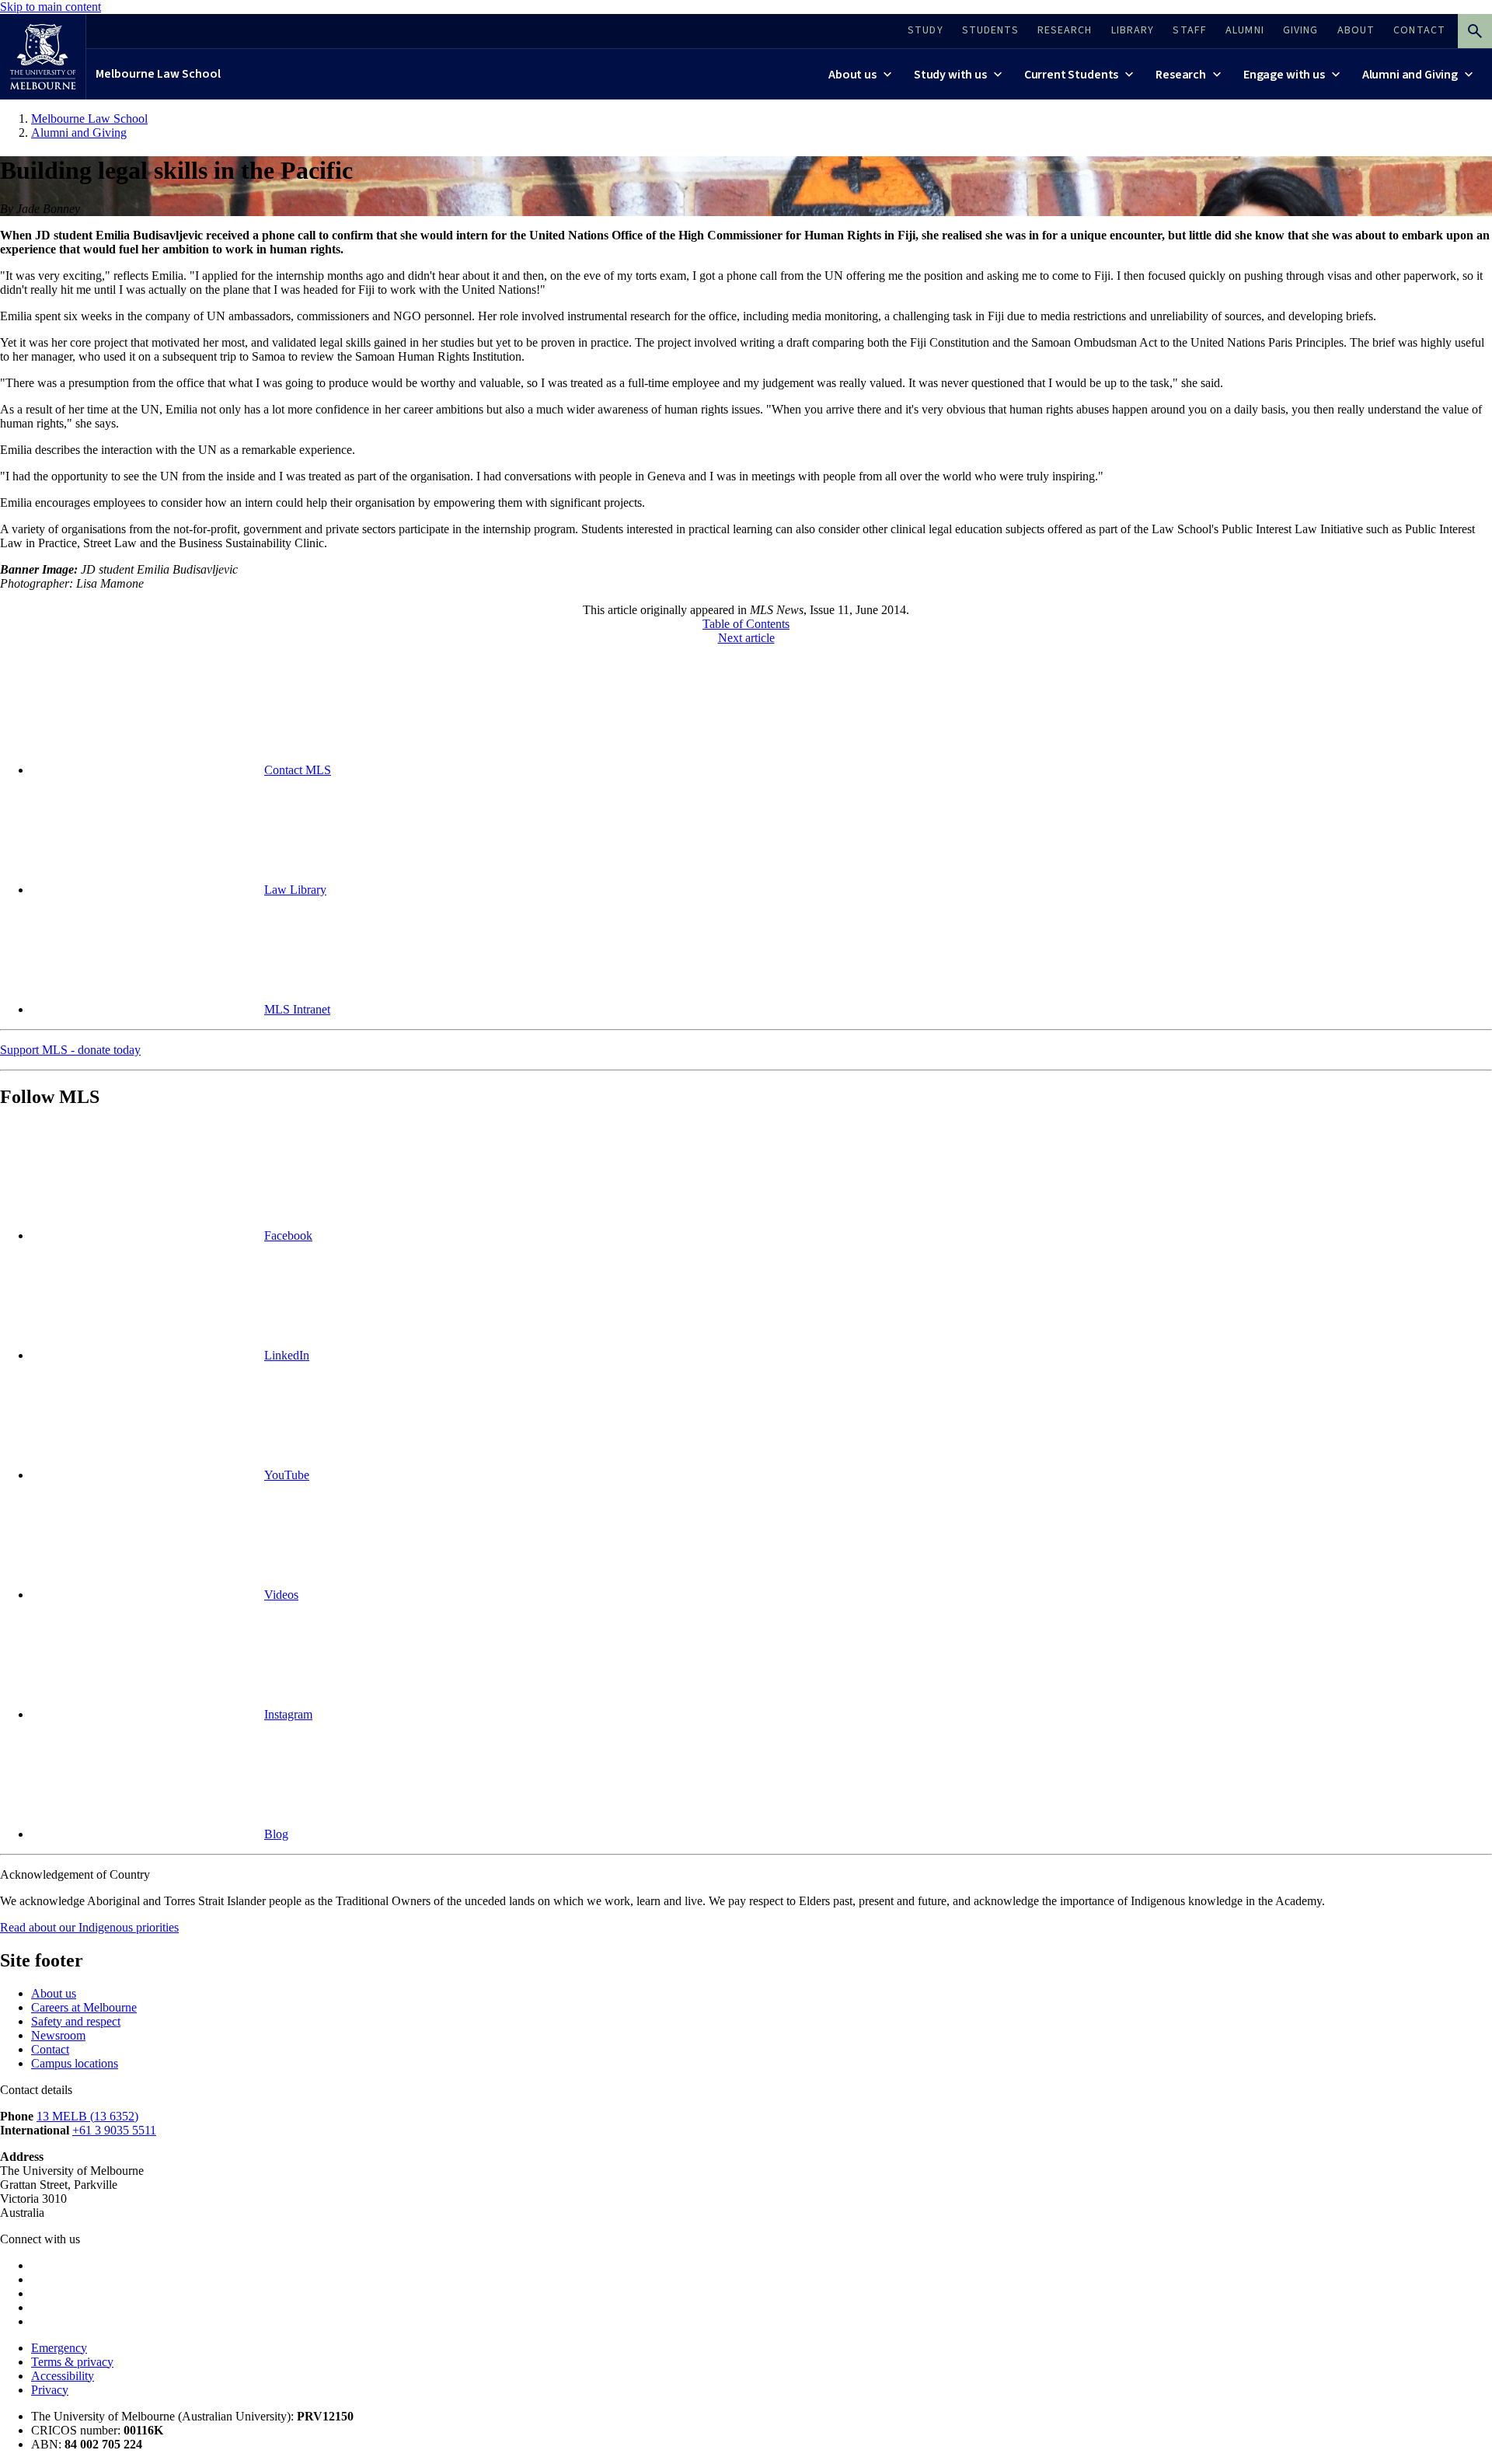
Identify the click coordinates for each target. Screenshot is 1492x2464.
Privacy (50, 2390)
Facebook (288, 1235)
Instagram (288, 1714)
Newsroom (58, 2035)
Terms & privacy (72, 2362)
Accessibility (63, 2376)
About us (54, 1993)
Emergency (59, 2348)
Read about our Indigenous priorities (89, 1927)
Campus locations (75, 2063)
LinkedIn (287, 1355)
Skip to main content (51, 7)
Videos (281, 1595)
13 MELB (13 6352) (87, 2116)
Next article (746, 638)
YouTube (287, 1475)
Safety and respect (76, 2021)
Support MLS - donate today (70, 1050)
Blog (276, 1834)
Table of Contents (746, 624)
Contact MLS (298, 770)
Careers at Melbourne (84, 2007)
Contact (50, 2049)
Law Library (295, 890)
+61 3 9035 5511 (114, 2130)
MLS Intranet (297, 1009)
